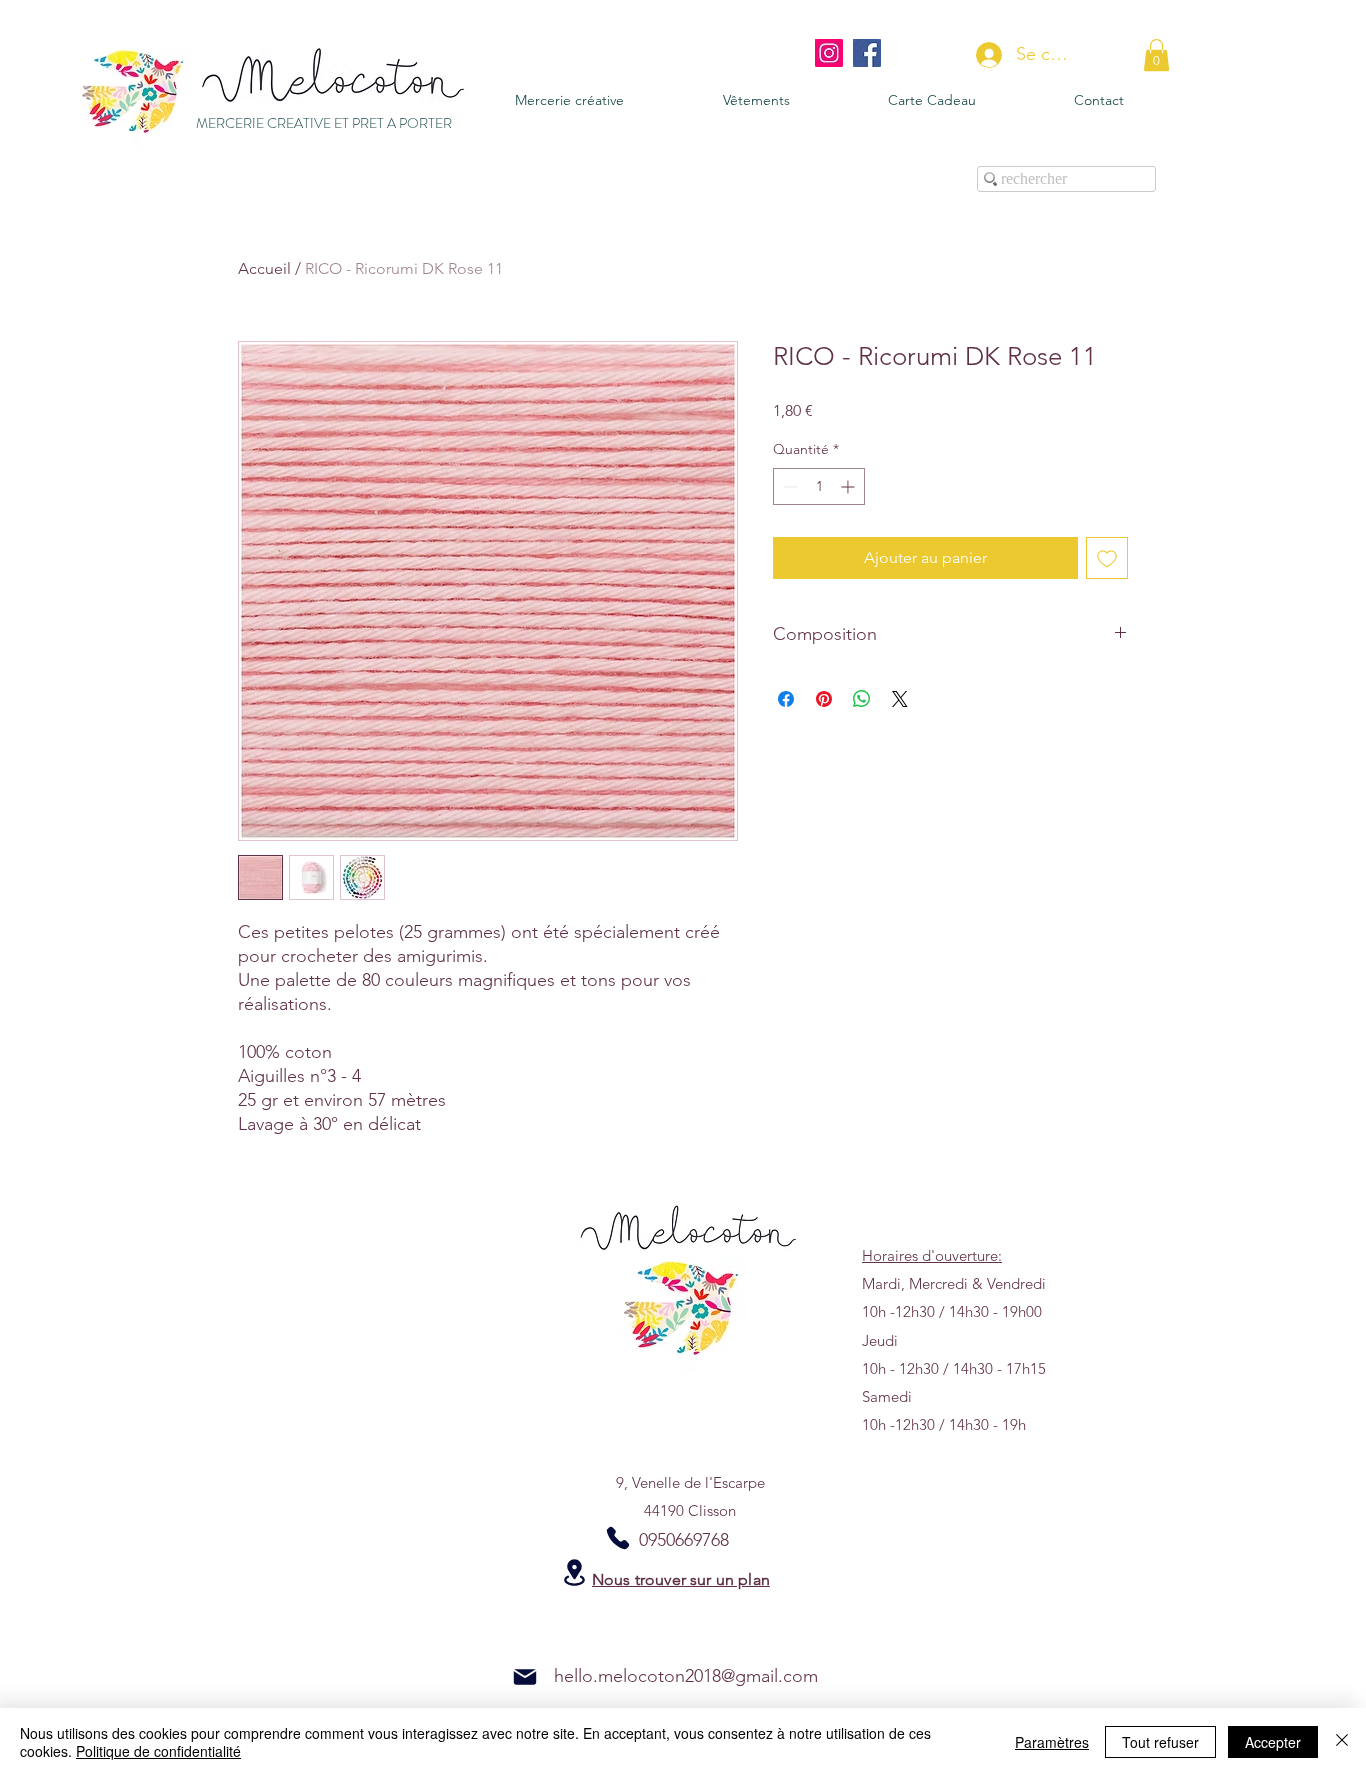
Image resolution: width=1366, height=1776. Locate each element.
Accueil (264, 268)
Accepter (1273, 1742)
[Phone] (618, 1538)
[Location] (574, 1572)
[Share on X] (900, 699)
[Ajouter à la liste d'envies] (1107, 558)
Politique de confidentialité (158, 1751)
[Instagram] (829, 53)
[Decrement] (788, 486)
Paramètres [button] (1052, 1742)
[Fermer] (1342, 1742)
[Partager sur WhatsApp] (862, 699)
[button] (1156, 55)
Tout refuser (1160, 1742)
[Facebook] (867, 53)
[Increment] (849, 486)
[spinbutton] (819, 486)
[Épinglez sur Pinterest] (824, 699)
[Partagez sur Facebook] (786, 699)
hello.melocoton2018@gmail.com (686, 1676)
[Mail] (525, 1677)
